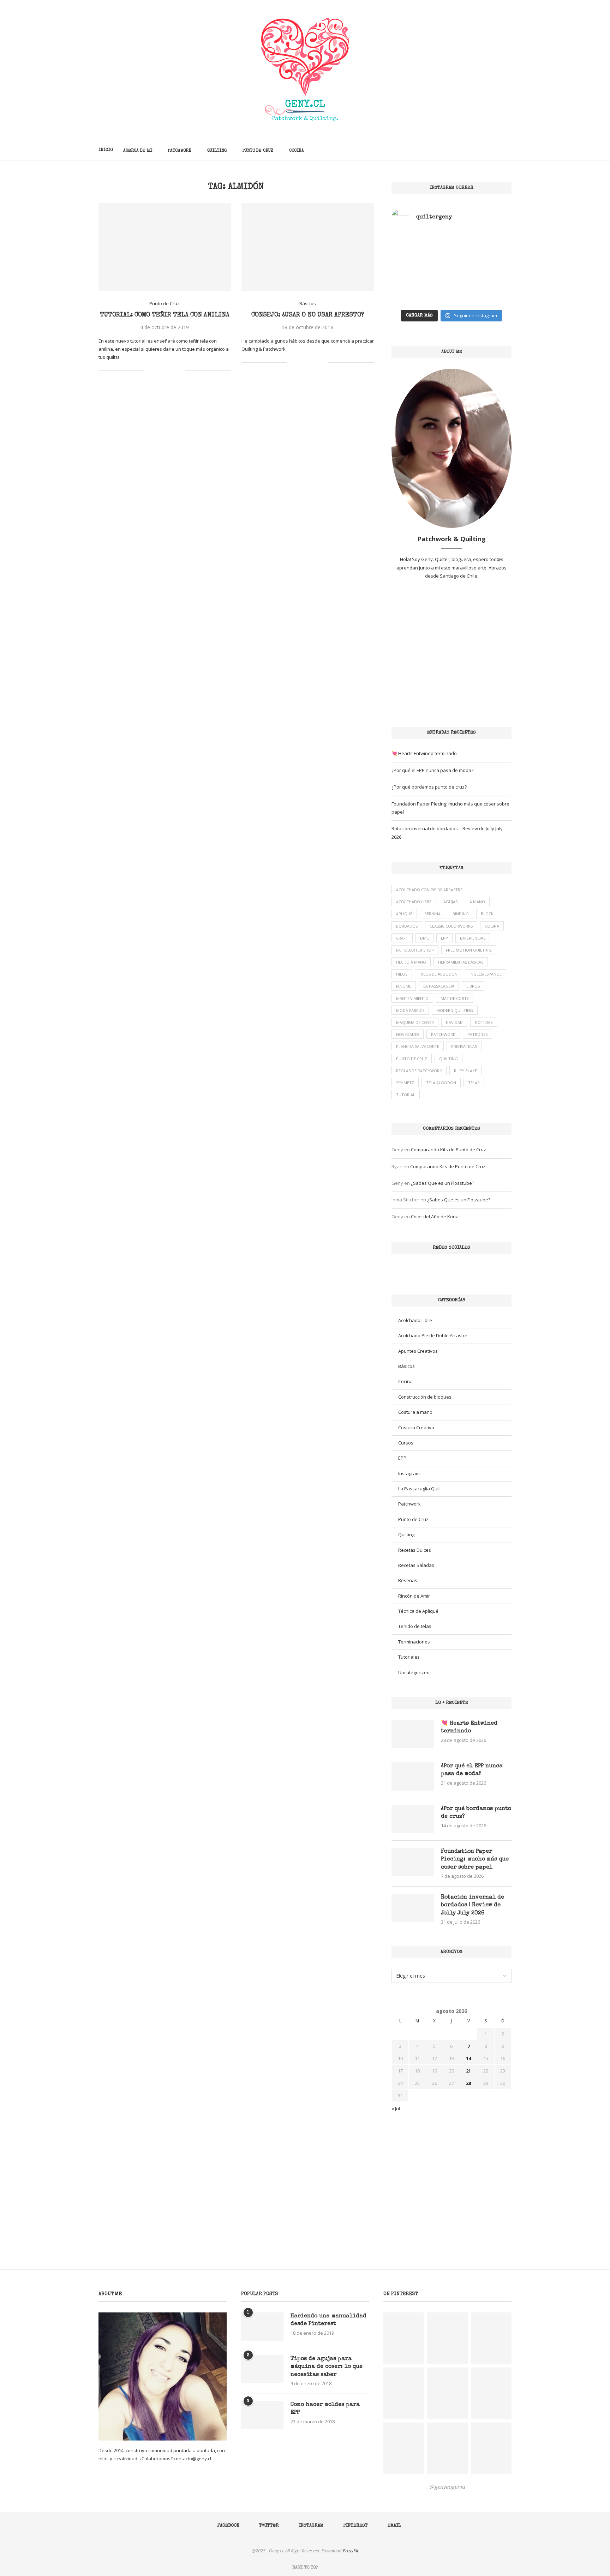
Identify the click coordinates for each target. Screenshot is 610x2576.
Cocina (297, 151)
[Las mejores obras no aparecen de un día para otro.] (421, 287)
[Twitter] (476, 150)
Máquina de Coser (415, 1022)
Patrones (477, 1034)
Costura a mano (415, 1412)
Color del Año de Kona (435, 1217)
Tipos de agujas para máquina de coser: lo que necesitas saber (327, 2367)
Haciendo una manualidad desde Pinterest (328, 2320)
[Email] (498, 150)
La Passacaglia (439, 986)
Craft (402, 938)
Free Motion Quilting (469, 950)
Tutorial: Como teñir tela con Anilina (165, 315)
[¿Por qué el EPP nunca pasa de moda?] (413, 1776)
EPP (444, 938)
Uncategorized (414, 1672)
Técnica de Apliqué (418, 1611)
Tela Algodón (441, 1083)
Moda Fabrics (410, 1010)
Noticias (484, 1022)
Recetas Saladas (416, 1565)
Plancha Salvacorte (418, 1046)
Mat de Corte (455, 998)
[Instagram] (483, 150)
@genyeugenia (447, 2487)
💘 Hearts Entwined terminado (424, 753)
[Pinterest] (491, 150)
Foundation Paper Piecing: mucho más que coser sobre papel (475, 1860)
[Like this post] (149, 371)
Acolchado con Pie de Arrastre (429, 890)
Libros (473, 986)
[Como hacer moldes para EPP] (262, 2415)
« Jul (396, 2109)
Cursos (406, 1443)
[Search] (508, 150)
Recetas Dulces (415, 1550)
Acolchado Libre (414, 902)
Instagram (409, 1473)
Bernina (432, 914)
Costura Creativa (416, 1428)
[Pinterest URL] (403, 2338)
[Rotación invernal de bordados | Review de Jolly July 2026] (413, 1908)
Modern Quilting (455, 1010)
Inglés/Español (486, 974)
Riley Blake (465, 1071)
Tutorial (406, 1095)
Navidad (454, 1022)
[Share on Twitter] (165, 371)
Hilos (402, 974)
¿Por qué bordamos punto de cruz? (429, 787)
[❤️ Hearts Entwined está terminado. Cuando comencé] (421, 251)
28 (468, 2083)
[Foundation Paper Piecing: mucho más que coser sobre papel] (413, 1862)
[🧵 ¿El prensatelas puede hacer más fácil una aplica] (482, 251)
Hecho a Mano (411, 962)
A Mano (477, 902)
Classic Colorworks (451, 926)
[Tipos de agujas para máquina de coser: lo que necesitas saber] (262, 2369)
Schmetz (405, 1083)
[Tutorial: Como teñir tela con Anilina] (165, 247)
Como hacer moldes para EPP (325, 2409)
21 (468, 2071)
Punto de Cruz (258, 151)
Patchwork (180, 151)
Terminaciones (414, 1642)
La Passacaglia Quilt (420, 1489)
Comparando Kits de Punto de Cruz (448, 1150)
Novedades (408, 1034)
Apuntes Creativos (418, 1351)
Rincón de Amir (414, 1596)
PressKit (351, 2551)
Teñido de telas (415, 1626)
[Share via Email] (180, 371)
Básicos (406, 1366)
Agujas (450, 902)
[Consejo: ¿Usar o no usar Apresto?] (308, 247)
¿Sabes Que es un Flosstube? (442, 1183)
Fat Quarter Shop (415, 950)
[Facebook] (468, 150)
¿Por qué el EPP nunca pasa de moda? (432, 770)
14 (468, 2058)
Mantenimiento (412, 998)
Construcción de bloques (425, 1397)
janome (404, 986)
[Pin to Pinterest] (172, 371)
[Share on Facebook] (158, 371)
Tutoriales (409, 1657)
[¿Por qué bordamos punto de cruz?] (413, 1819)
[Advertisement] (451, 653)
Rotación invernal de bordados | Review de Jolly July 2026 (473, 1905)
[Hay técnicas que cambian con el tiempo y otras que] (482, 287)
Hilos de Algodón (438, 974)
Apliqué (404, 914)
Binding (461, 914)
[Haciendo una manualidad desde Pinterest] (262, 2327)
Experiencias (473, 938)
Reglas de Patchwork (419, 1071)
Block (487, 914)
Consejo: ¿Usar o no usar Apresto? (308, 315)
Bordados (407, 926)
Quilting (217, 151)
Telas (474, 1083)
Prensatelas (464, 1046)
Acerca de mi (138, 151)
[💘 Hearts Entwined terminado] (413, 1734)
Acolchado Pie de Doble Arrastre (433, 1335)
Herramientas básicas (461, 962)
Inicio (106, 150)
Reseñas (408, 1580)
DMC (424, 938)
